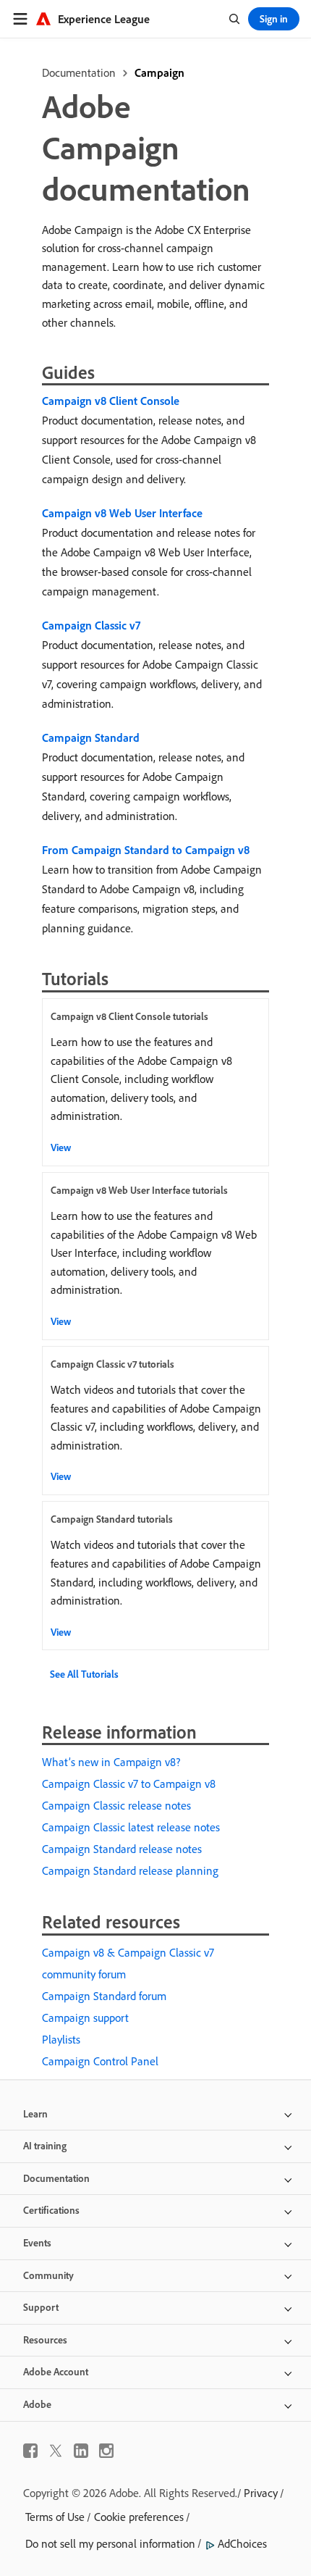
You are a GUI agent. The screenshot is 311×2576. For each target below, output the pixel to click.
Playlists (61, 2039)
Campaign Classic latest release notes (131, 1827)
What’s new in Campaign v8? (111, 1762)
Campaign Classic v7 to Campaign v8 (129, 1783)
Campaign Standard (91, 737)
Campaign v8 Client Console (111, 401)
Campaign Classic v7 (91, 625)
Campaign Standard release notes (122, 1849)
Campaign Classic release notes (116, 1805)
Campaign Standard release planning (130, 1870)
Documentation (79, 72)
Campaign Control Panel (100, 2061)
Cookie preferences (139, 2517)
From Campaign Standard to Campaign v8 (146, 850)
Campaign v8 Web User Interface (122, 513)
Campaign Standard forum (104, 1996)
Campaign (159, 72)
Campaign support (85, 2017)
